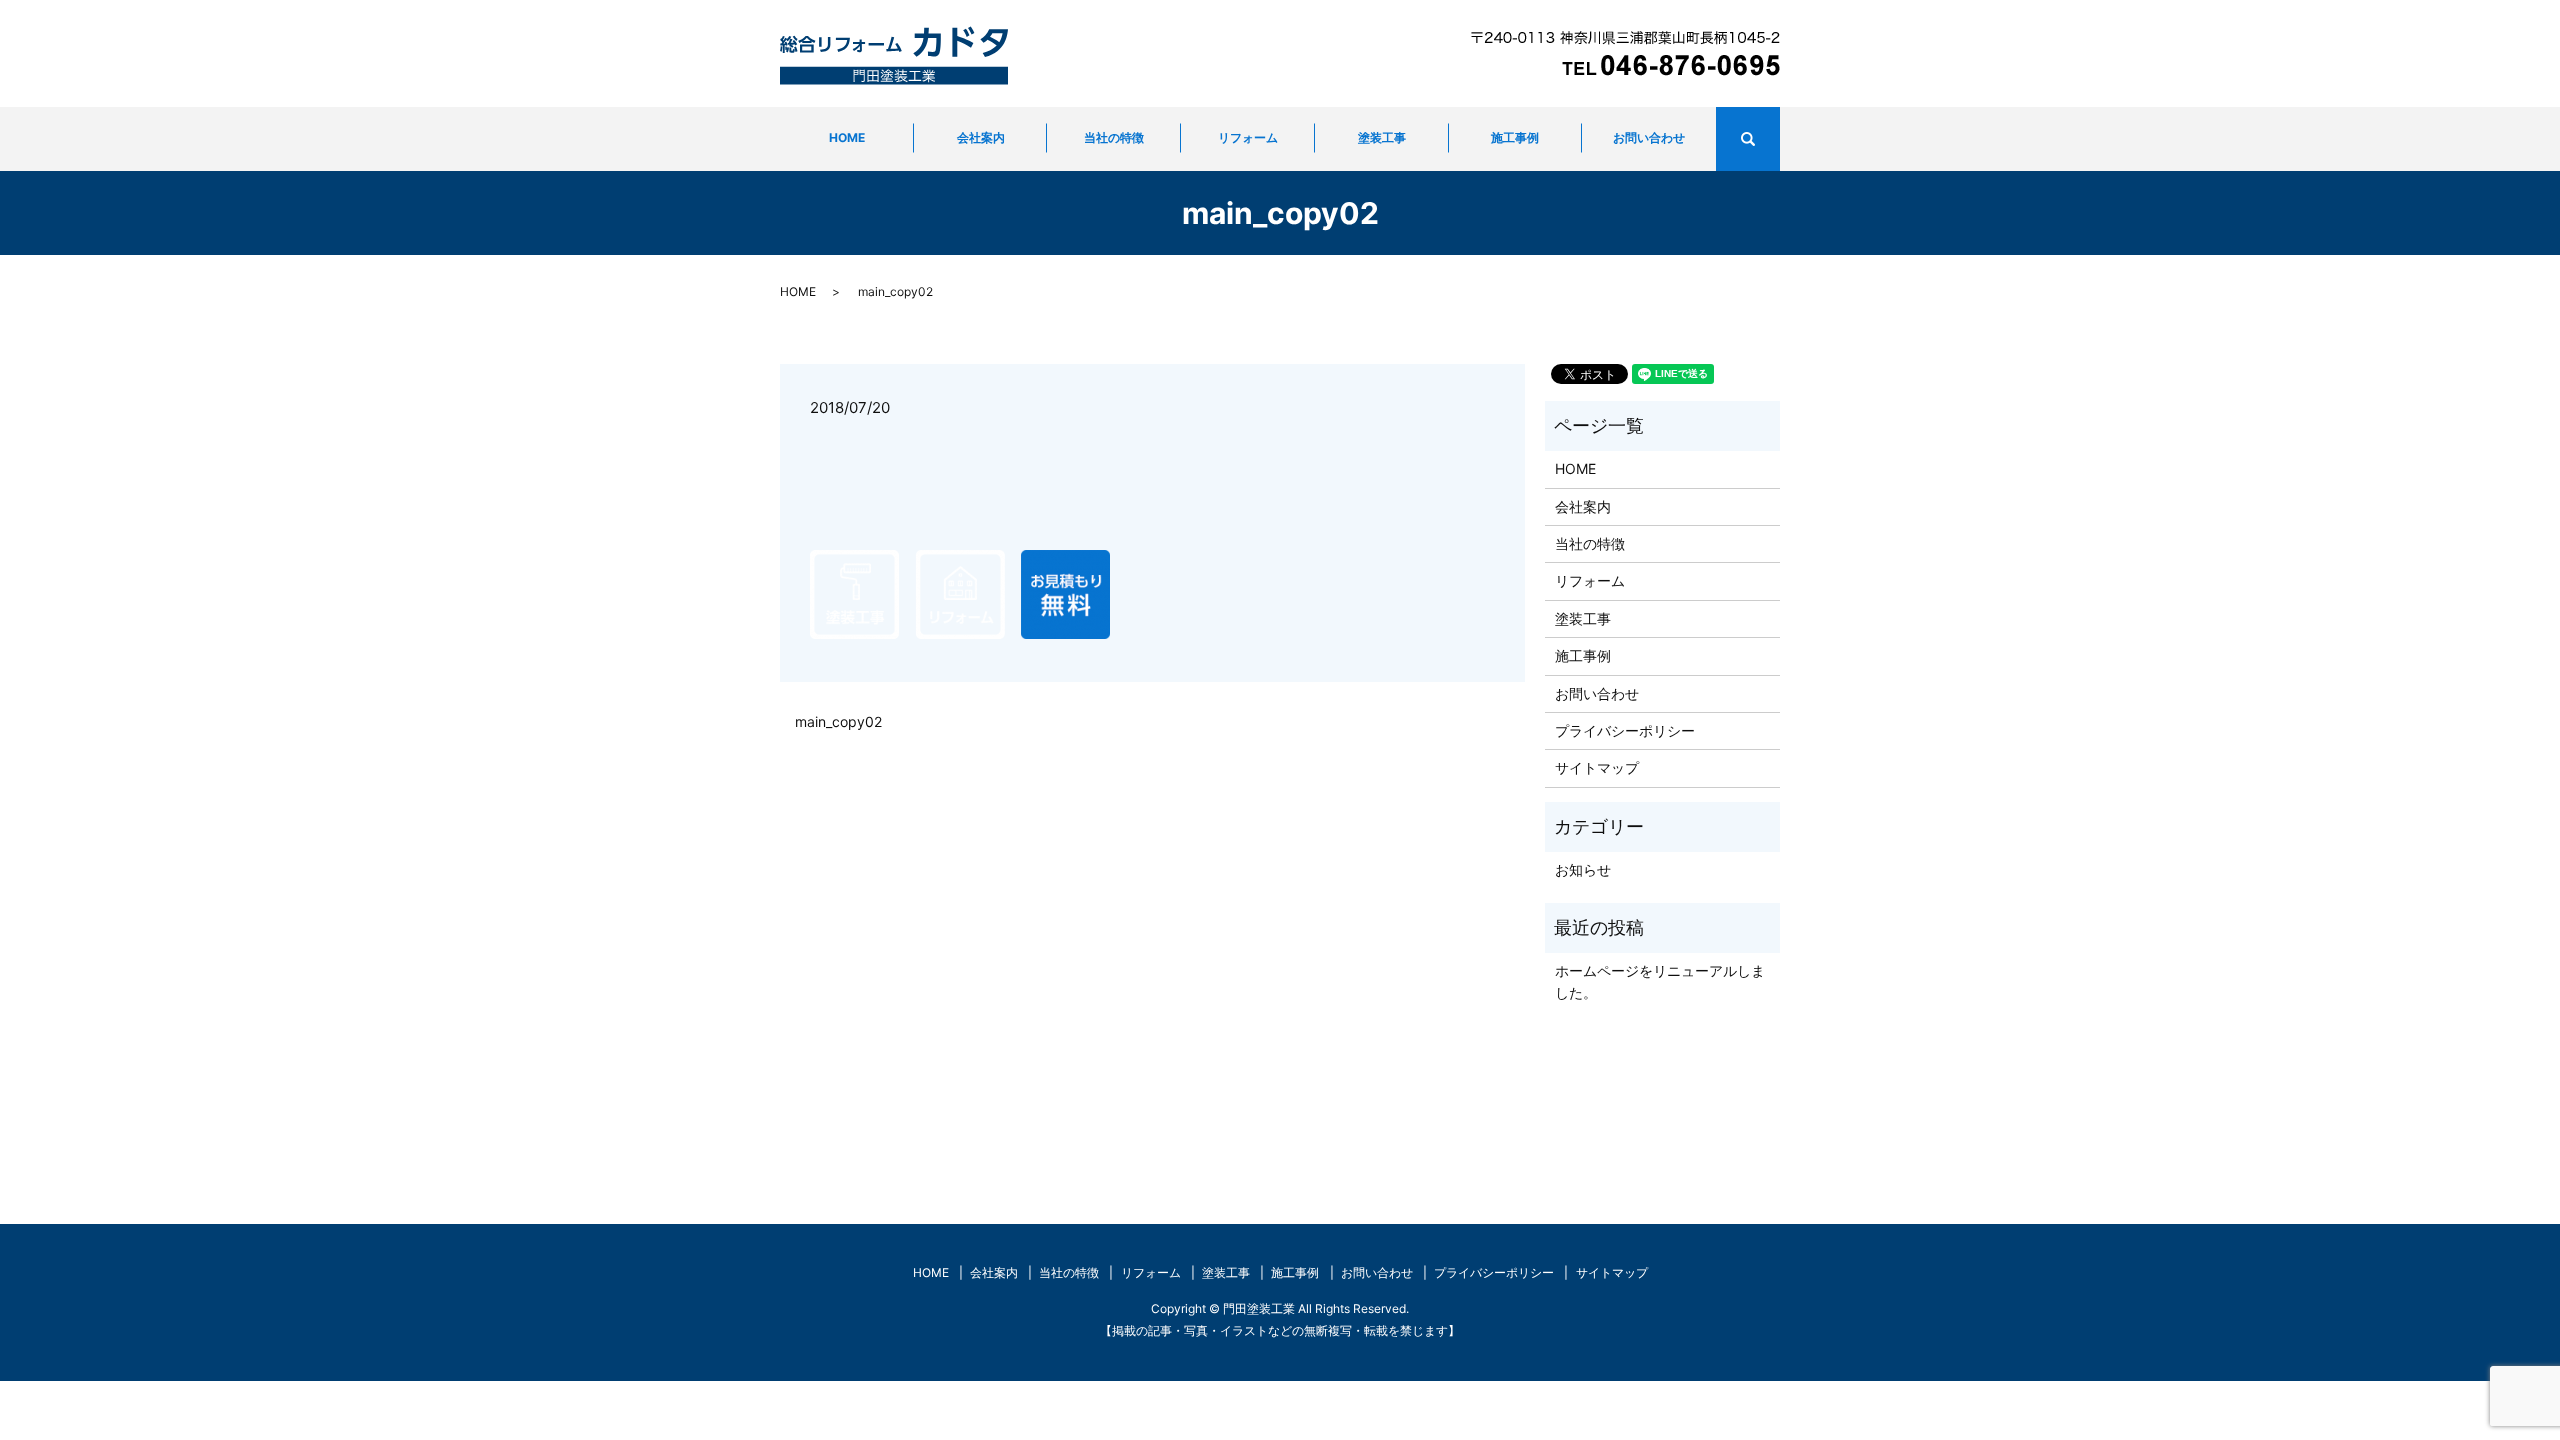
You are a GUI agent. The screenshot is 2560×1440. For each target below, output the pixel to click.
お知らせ (1583, 869)
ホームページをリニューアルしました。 (1660, 981)
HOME (847, 137)
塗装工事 (1382, 137)
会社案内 (981, 137)
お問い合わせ (1649, 137)
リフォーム (1248, 137)
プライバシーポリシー (1625, 730)
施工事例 (1515, 137)
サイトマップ (1597, 767)
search (1775, 139)
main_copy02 (838, 721)
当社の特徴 (1114, 137)
